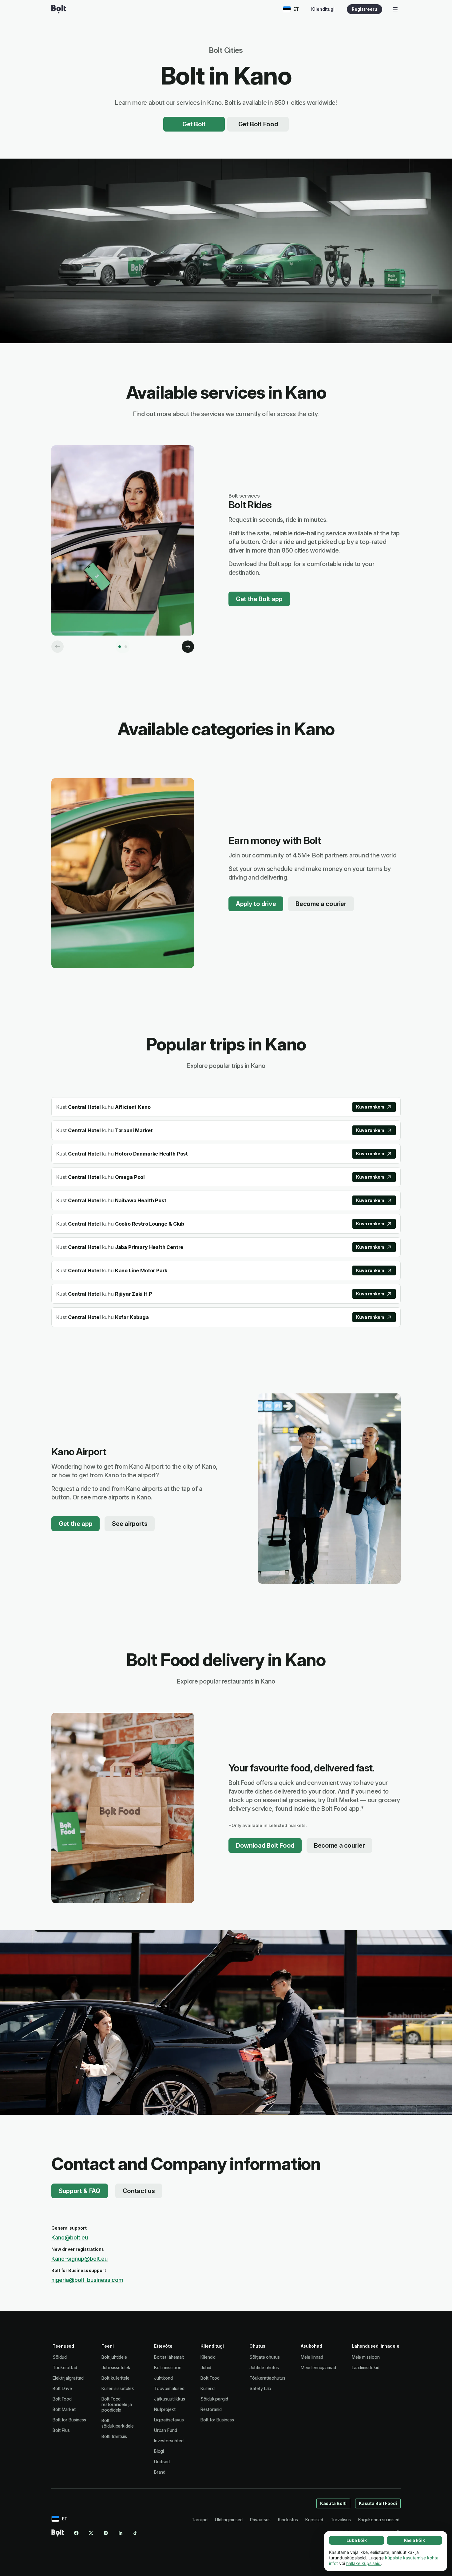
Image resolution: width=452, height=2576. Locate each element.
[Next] (188, 647)
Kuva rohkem (370, 1107)
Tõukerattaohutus (267, 2378)
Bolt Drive (62, 2388)
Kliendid (208, 2357)
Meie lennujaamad (318, 2367)
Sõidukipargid (214, 2399)
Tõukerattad (65, 2367)
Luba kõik (357, 2540)
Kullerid (208, 2388)
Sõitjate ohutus (265, 2357)
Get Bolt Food (258, 124)
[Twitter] (91, 2533)
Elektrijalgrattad (68, 2378)
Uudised (162, 2462)
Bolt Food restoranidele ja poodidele (117, 2404)
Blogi (159, 2451)
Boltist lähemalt (169, 2357)
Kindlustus (288, 2520)
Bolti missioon (168, 2367)
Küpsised (314, 2520)
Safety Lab (260, 2388)
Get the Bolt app (259, 599)
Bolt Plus (61, 2430)
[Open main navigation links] (395, 9)
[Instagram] (106, 2533)
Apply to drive (256, 904)
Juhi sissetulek (116, 2367)
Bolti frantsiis (114, 2436)
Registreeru (365, 9)
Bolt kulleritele (115, 2378)
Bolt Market (64, 2409)
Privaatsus (260, 2520)
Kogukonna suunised (379, 2520)
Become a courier (321, 904)
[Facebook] (76, 2533)
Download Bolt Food (265, 1845)
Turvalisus (341, 2520)
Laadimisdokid (366, 2367)
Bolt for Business (69, 2420)
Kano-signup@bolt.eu (79, 2259)
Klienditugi (323, 9)
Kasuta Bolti (333, 2503)
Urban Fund (166, 2430)
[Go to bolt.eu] (59, 9)
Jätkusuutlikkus (170, 2399)
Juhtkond (163, 2378)
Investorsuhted (169, 2441)
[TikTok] (135, 2533)
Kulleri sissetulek (118, 2388)
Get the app (75, 1524)
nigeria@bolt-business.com (87, 2280)
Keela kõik (414, 2540)
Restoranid (211, 2409)
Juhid (206, 2367)
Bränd (160, 2472)
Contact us (139, 2191)
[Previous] (57, 647)
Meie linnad (312, 2357)
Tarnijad (199, 2520)
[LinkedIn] (121, 2533)
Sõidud (60, 2357)
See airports (130, 1524)
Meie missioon (366, 2357)
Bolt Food (62, 2399)
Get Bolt (194, 124)
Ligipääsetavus (169, 2420)
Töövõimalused (169, 2388)
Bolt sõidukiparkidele (118, 2423)
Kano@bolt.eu (70, 2237)
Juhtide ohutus (264, 2367)
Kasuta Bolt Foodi (378, 2503)
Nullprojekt (165, 2409)
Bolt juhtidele (114, 2357)
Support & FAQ (80, 2191)
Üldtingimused (229, 2520)
